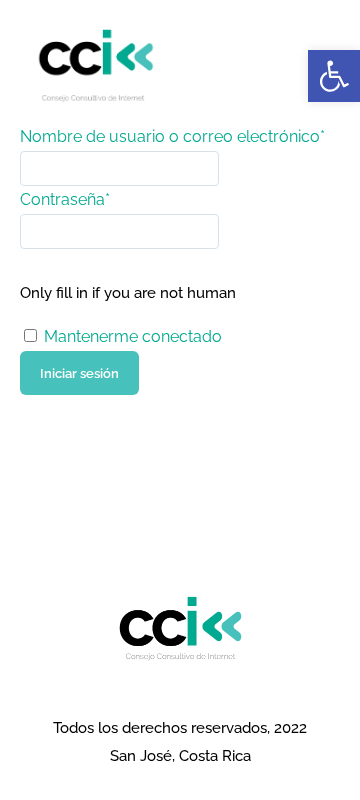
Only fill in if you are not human (128, 293)
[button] (334, 76)
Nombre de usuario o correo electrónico (172, 136)
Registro (52, 408)
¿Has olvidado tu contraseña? (132, 436)
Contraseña (65, 199)
